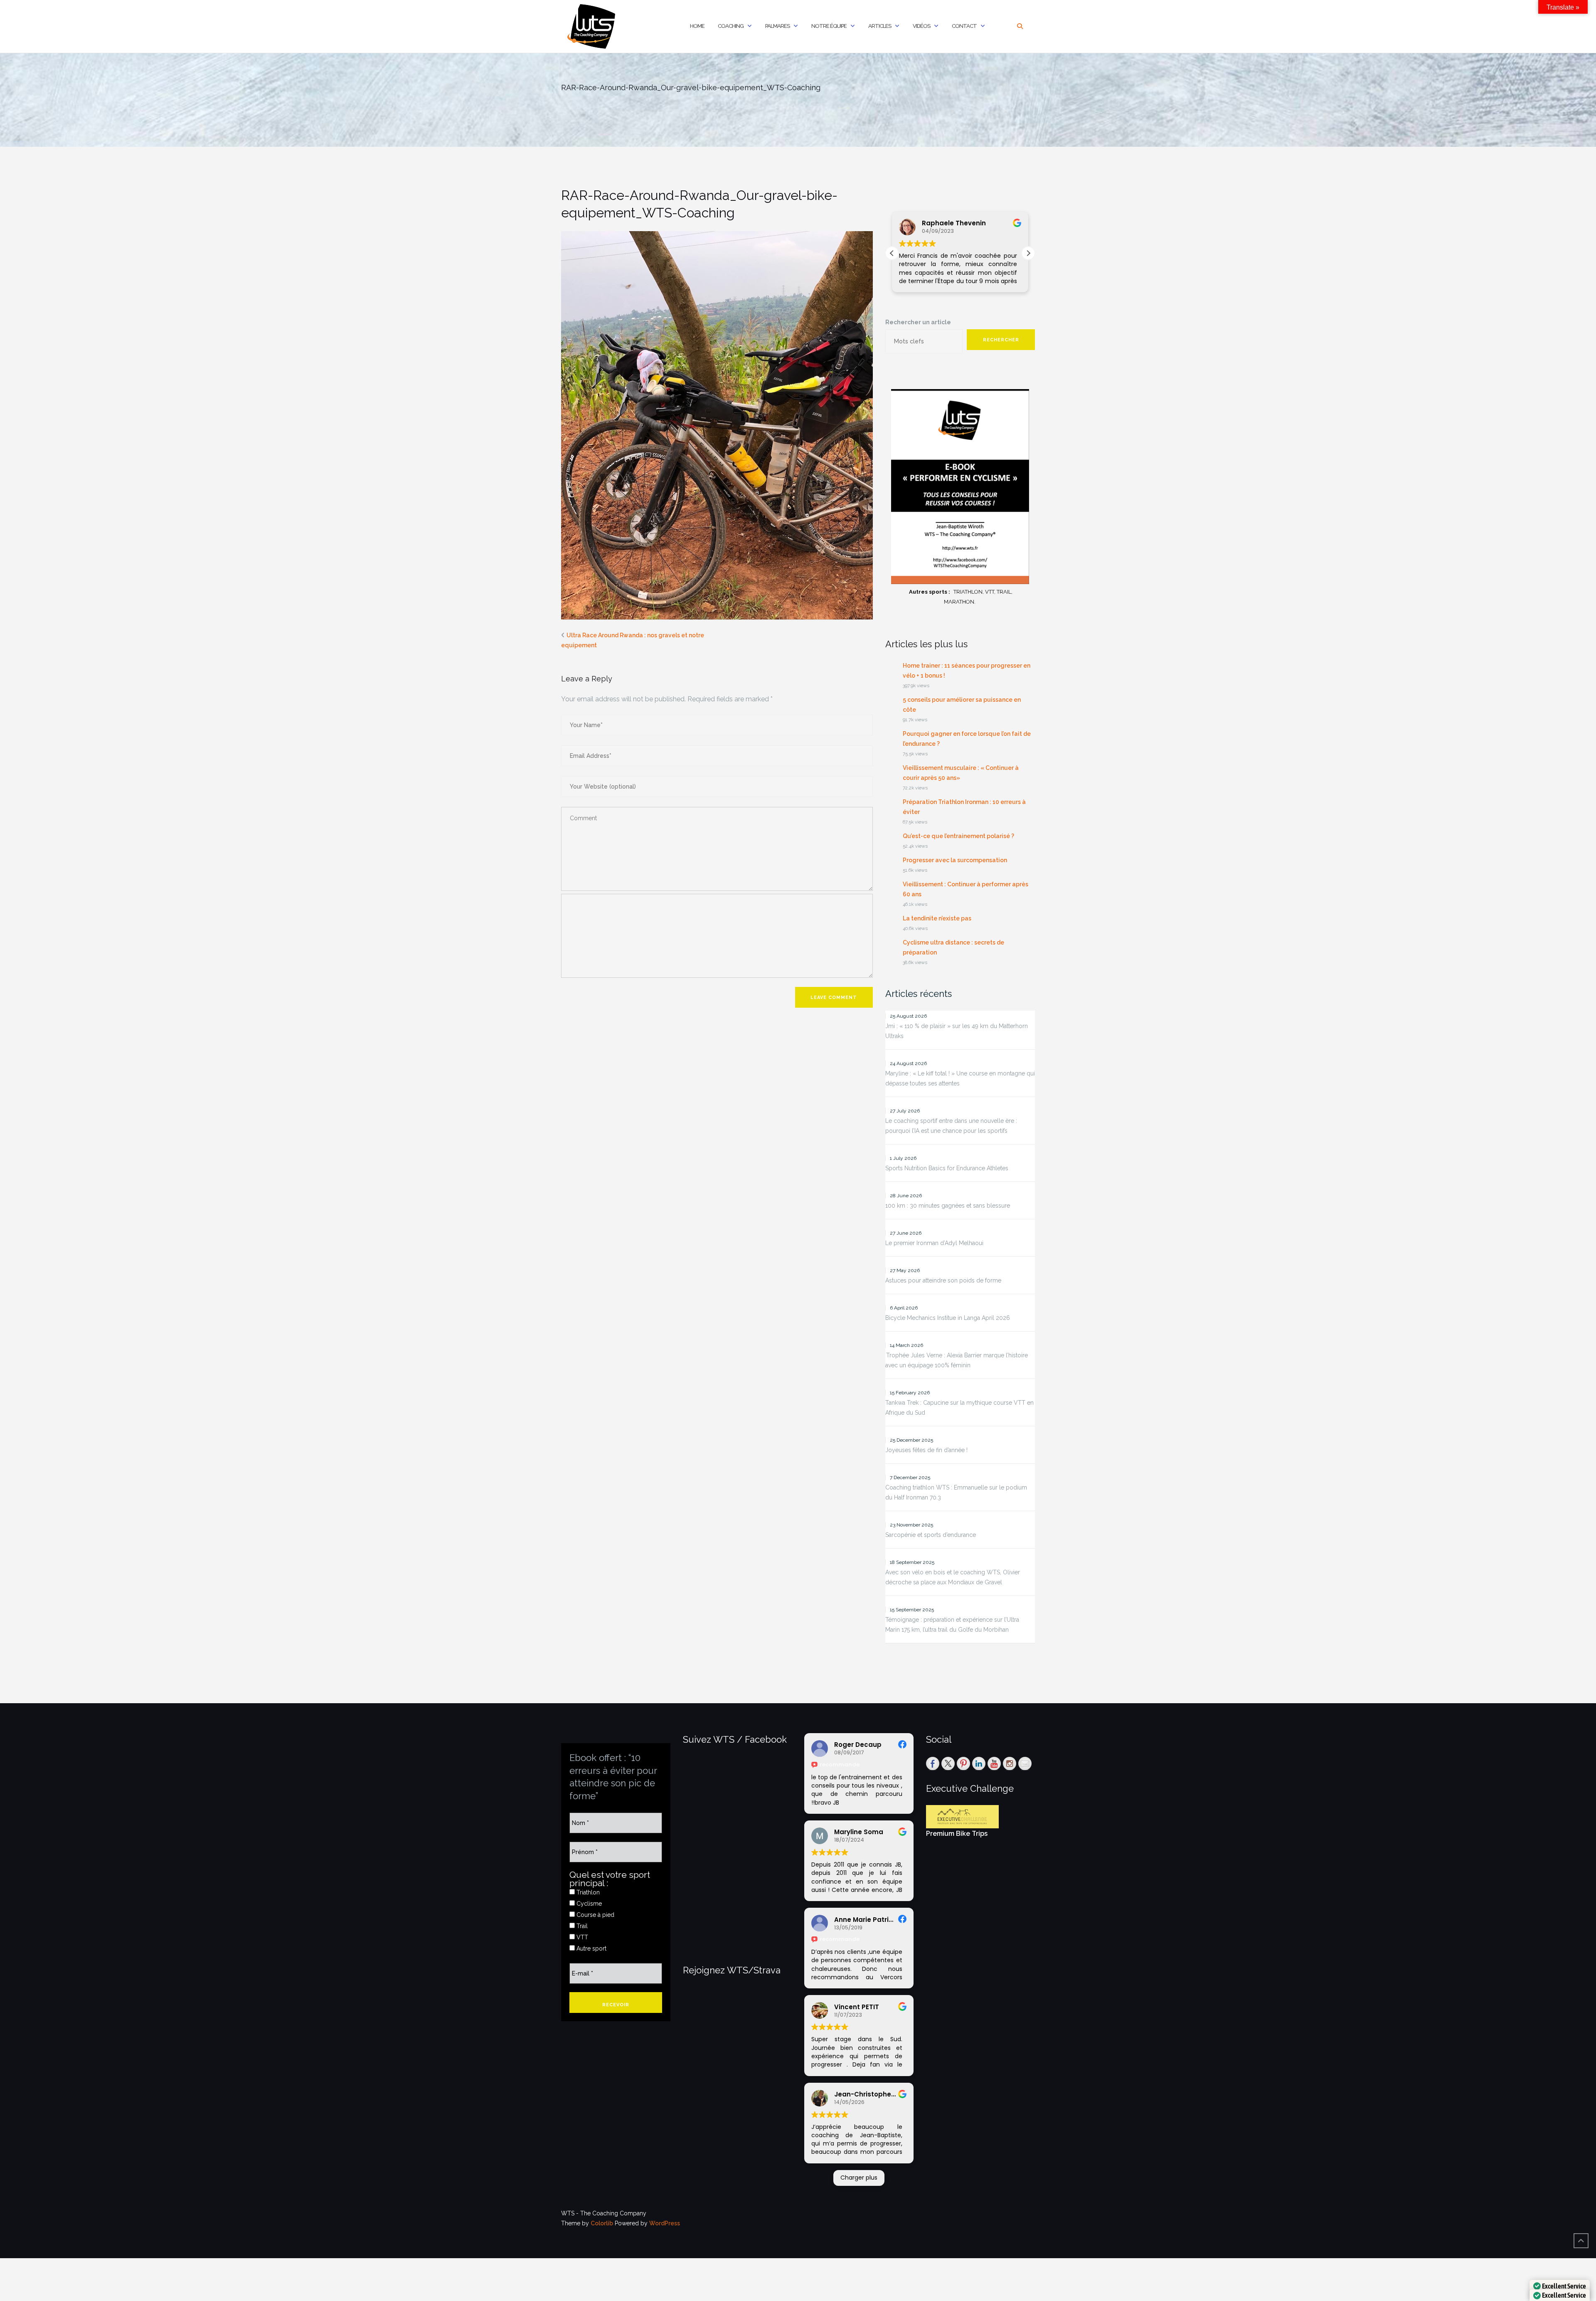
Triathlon (587, 1892)
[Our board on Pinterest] (963, 1763)
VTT (581, 1937)
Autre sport (591, 1948)
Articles (880, 26)
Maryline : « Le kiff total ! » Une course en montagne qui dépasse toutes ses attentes (960, 1078)
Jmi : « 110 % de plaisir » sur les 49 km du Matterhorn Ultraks (957, 1031)
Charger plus (859, 2178)
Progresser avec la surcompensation (955, 860)
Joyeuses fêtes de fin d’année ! (926, 1450)
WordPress (665, 2223)
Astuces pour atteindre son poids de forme (943, 1280)
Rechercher (1001, 340)
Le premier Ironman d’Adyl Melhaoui (934, 1243)
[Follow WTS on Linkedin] (979, 1763)
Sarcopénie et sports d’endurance (931, 1535)
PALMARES (777, 26)
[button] (1028, 253)
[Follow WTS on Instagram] (1010, 1763)
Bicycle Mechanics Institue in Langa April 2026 (948, 1318)
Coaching (731, 26)
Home (697, 26)
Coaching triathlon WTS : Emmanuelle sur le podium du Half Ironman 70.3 (956, 1492)
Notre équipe (829, 26)
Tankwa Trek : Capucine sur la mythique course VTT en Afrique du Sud (959, 1408)
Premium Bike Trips (957, 1834)
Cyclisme (588, 1904)
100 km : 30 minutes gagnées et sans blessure (948, 1206)
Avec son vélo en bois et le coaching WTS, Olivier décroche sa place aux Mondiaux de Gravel (953, 1577)
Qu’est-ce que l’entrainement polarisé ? (958, 836)
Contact (964, 26)
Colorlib (602, 2223)
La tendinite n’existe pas (937, 918)
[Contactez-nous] (1025, 1763)
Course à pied (595, 1915)
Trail (581, 1926)
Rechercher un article (918, 322)
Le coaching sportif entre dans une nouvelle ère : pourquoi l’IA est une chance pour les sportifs (951, 1126)
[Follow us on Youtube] (994, 1763)
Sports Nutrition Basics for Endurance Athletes (947, 1168)
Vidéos (921, 26)
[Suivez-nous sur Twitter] (948, 1763)
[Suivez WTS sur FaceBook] (933, 1763)
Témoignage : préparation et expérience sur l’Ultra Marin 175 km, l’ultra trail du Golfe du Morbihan (952, 1625)
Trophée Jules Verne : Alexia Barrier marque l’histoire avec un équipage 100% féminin (957, 1360)
